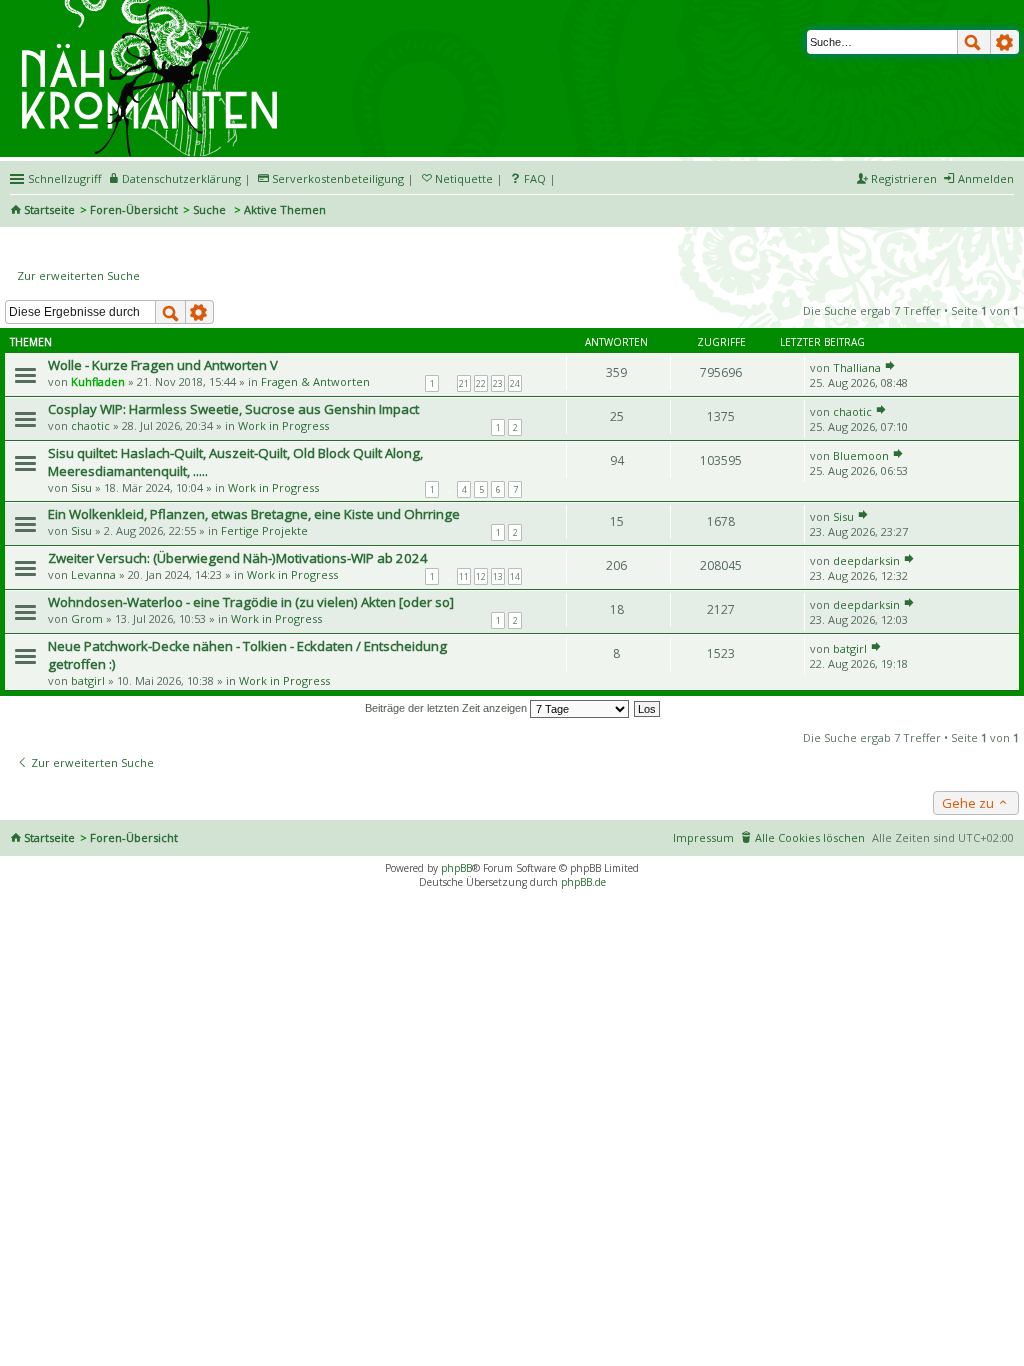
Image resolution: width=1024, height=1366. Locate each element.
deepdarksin (866, 560)
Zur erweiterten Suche (78, 275)
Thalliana (857, 367)
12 (481, 576)
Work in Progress (283, 425)
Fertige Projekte (264, 530)
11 (464, 576)
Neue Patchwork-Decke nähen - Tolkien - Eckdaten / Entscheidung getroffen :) (247, 655)
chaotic (90, 425)
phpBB (456, 868)
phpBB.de (583, 882)
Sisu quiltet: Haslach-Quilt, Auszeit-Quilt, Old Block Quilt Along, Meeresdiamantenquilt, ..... (235, 462)
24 (515, 383)
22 (481, 383)
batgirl (88, 680)
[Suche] (974, 42)
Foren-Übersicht (134, 209)
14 (515, 576)
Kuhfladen (98, 381)
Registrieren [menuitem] (904, 178)
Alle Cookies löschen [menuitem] (810, 837)
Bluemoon (861, 455)
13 (498, 576)
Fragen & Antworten (315, 381)
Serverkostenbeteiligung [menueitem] (338, 178)
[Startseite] (152, 7)
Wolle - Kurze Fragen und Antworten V (163, 365)
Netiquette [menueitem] (464, 178)
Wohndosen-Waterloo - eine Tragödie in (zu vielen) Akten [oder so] (251, 602)
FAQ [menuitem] (535, 178)
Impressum (703, 837)
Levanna (93, 574)
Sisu (81, 487)
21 (464, 383)
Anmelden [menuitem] (986, 178)
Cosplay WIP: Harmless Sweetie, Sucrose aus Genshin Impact (233, 409)
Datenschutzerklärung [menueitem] (181, 178)
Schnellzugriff (64, 178)
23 (498, 383)
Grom (87, 618)
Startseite (49, 209)
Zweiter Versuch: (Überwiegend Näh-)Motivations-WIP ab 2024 (238, 558)
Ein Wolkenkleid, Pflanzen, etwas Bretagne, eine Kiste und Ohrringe (254, 514)
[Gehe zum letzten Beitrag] (890, 367)
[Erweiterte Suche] (1005, 42)
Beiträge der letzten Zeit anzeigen (447, 708)
